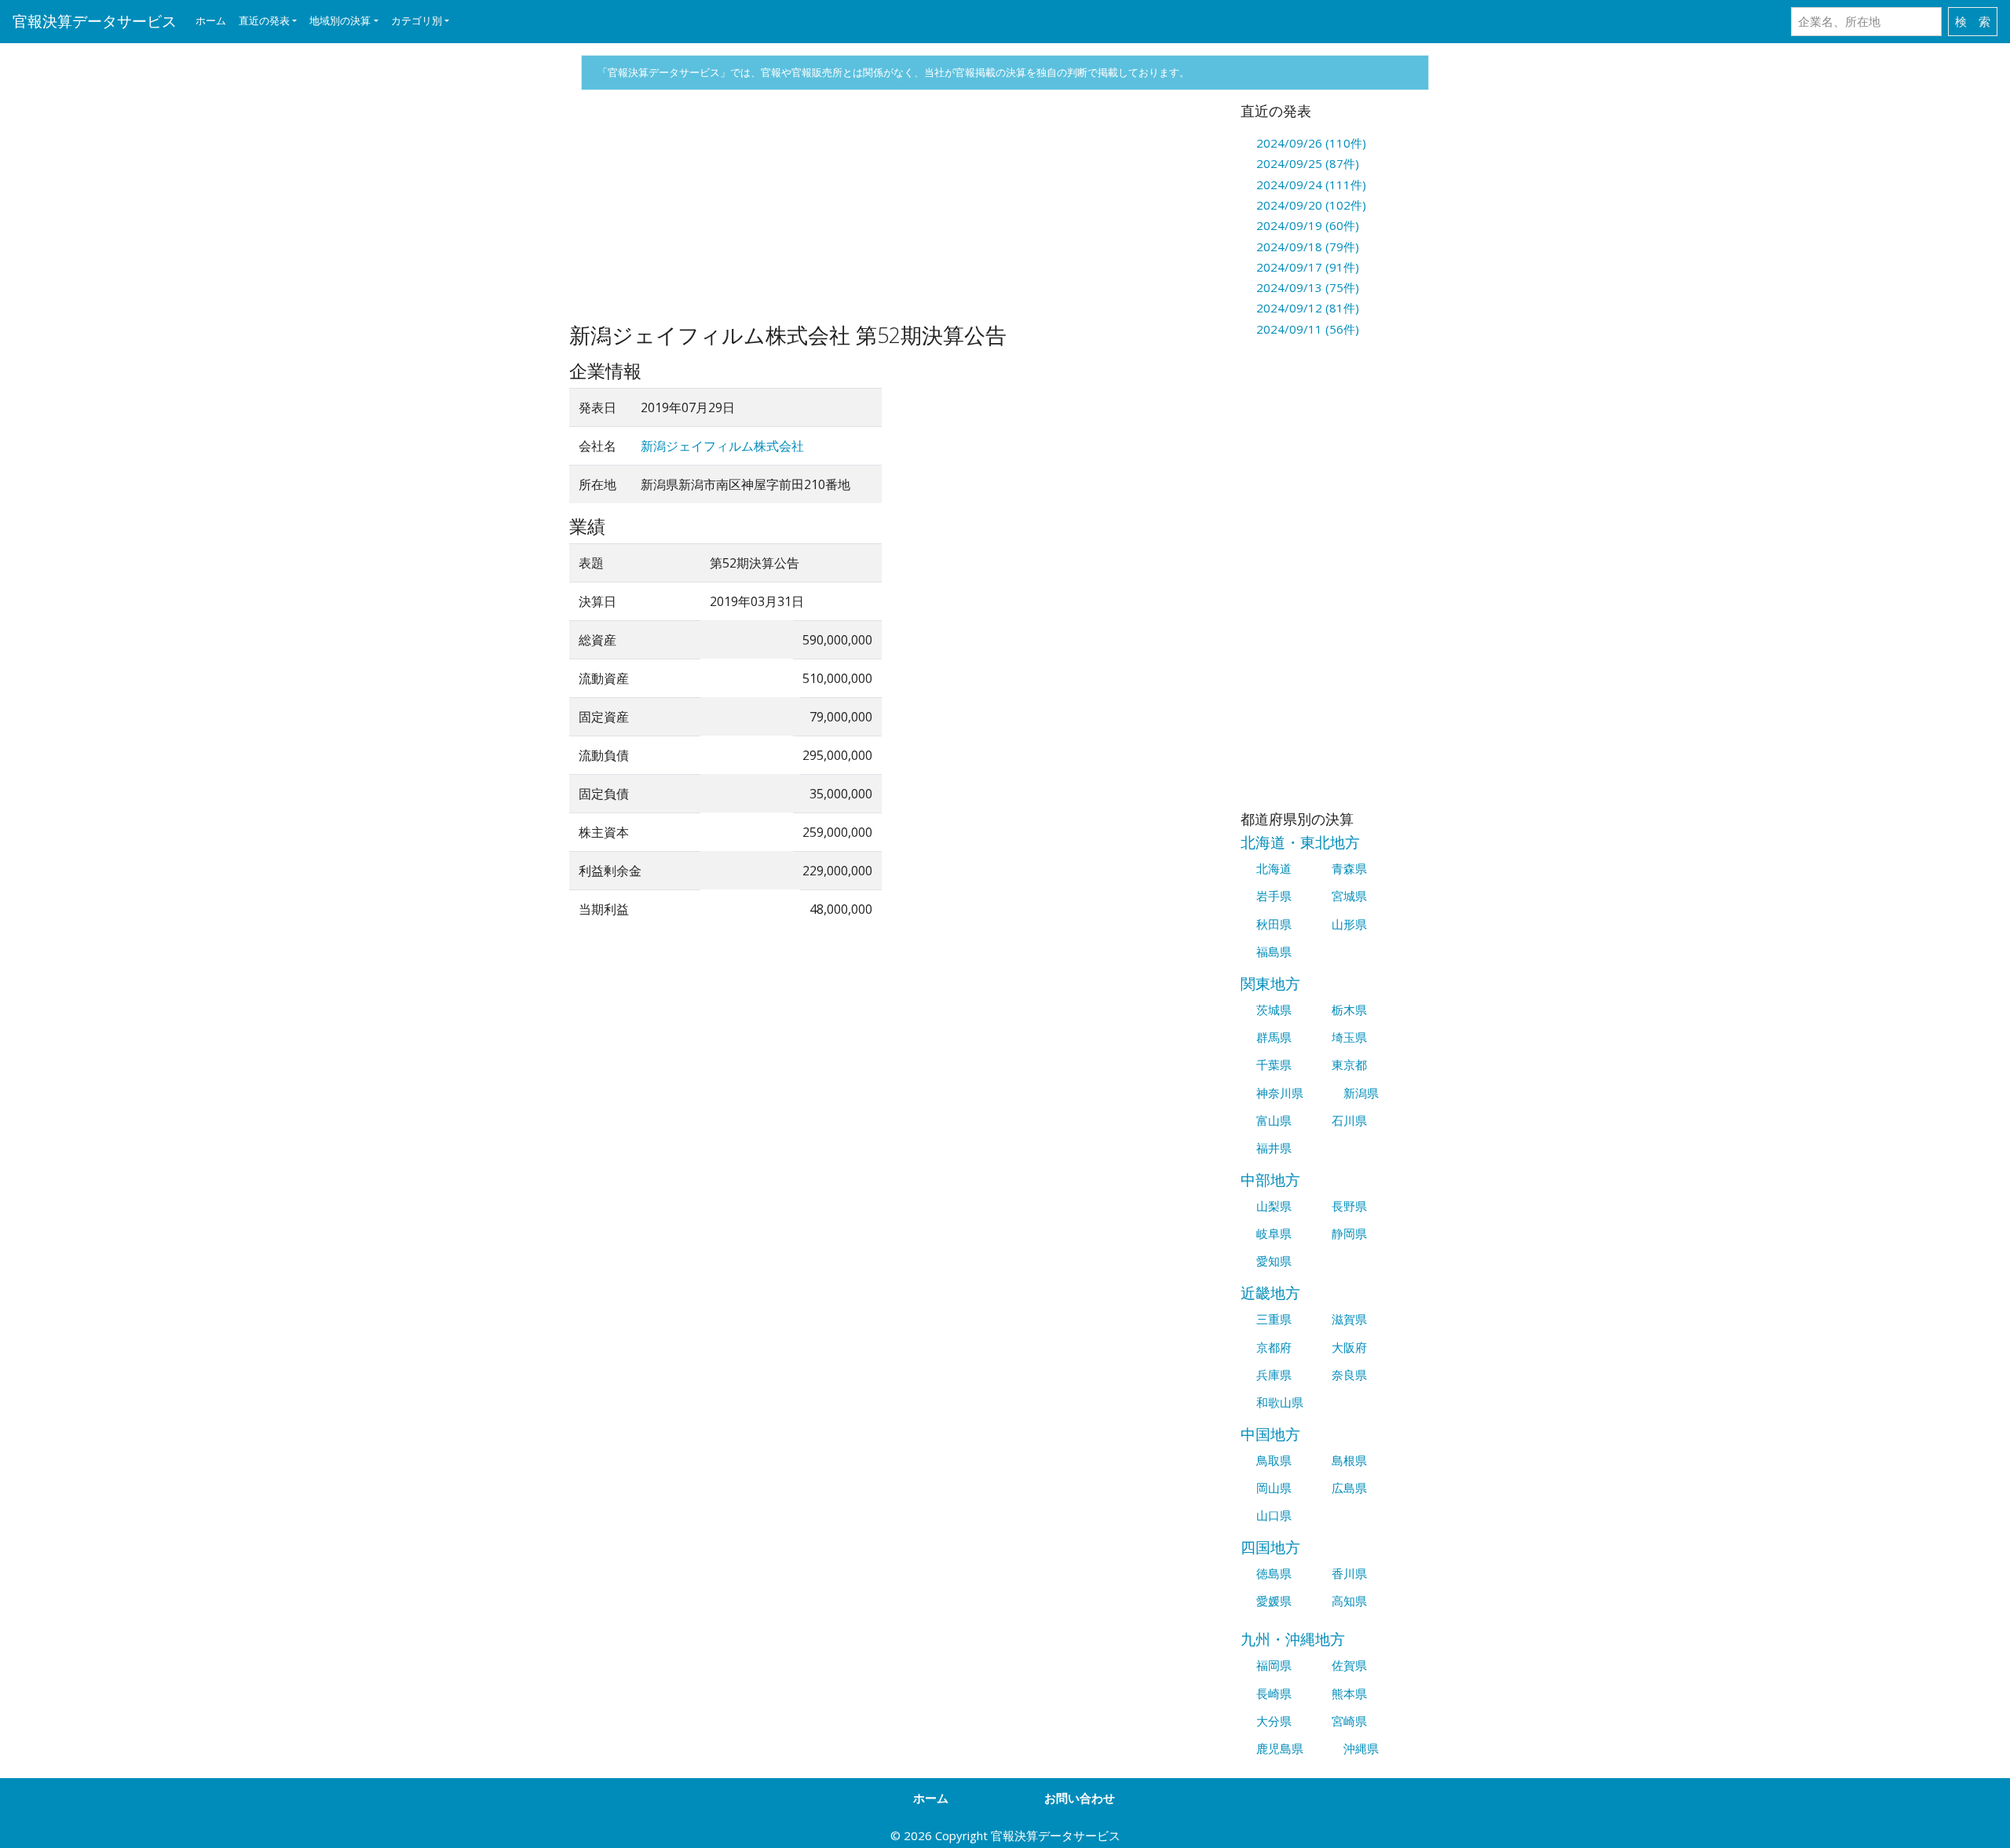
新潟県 (1361, 1093)
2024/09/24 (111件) (1311, 184)
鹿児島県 (1280, 1748)
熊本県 (1349, 1693)
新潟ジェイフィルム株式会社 (722, 446)
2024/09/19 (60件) (1308, 225)
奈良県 (1349, 1375)
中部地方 (1270, 1180)
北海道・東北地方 (1300, 842)
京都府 (1274, 1347)
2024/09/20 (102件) (1311, 205)
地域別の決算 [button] (340, 20)
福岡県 (1274, 1665)
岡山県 (1274, 1488)
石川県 (1349, 1120)
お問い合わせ (1080, 1798)
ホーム (211, 20)
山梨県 (1274, 1206)
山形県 (1349, 924)
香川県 (1349, 1573)
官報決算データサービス (95, 21)
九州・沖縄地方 (1293, 1639)
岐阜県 (1274, 1233)
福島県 (1274, 951)
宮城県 (1349, 896)
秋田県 (1274, 924)
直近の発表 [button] (264, 20)
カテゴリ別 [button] (417, 20)
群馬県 (1274, 1037)
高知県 (1349, 1601)
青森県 (1349, 868)
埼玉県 (1349, 1037)
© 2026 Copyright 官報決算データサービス (1005, 1835)
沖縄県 (1361, 1748)
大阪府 (1349, 1347)
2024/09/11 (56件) (1308, 329)
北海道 (1274, 868)
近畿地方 (1270, 1293)
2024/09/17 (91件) (1308, 267)
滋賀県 (1349, 1319)
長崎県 (1274, 1693)
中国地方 (1270, 1434)
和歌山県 (1280, 1402)
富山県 (1274, 1120)
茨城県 (1274, 1010)
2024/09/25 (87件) (1308, 163)
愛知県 (1274, 1261)
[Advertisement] (893, 213)
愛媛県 (1274, 1601)
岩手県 (1274, 896)
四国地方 (1270, 1547)
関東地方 (1270, 983)
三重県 (1274, 1319)
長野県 (1349, 1206)
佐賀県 (1349, 1665)
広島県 (1349, 1488)
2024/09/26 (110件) (1311, 143)
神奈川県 (1280, 1093)
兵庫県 (1274, 1375)
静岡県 (1349, 1233)
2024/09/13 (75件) (1308, 287)
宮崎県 (1349, 1721)
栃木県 (1349, 1010)
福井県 (1274, 1148)
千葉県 (1274, 1065)
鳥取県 (1274, 1460)
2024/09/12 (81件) (1308, 308)
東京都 (1349, 1065)
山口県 (1274, 1515)
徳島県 (1274, 1573)
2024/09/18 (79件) (1308, 247)
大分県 (1274, 1721)
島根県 (1349, 1460)
